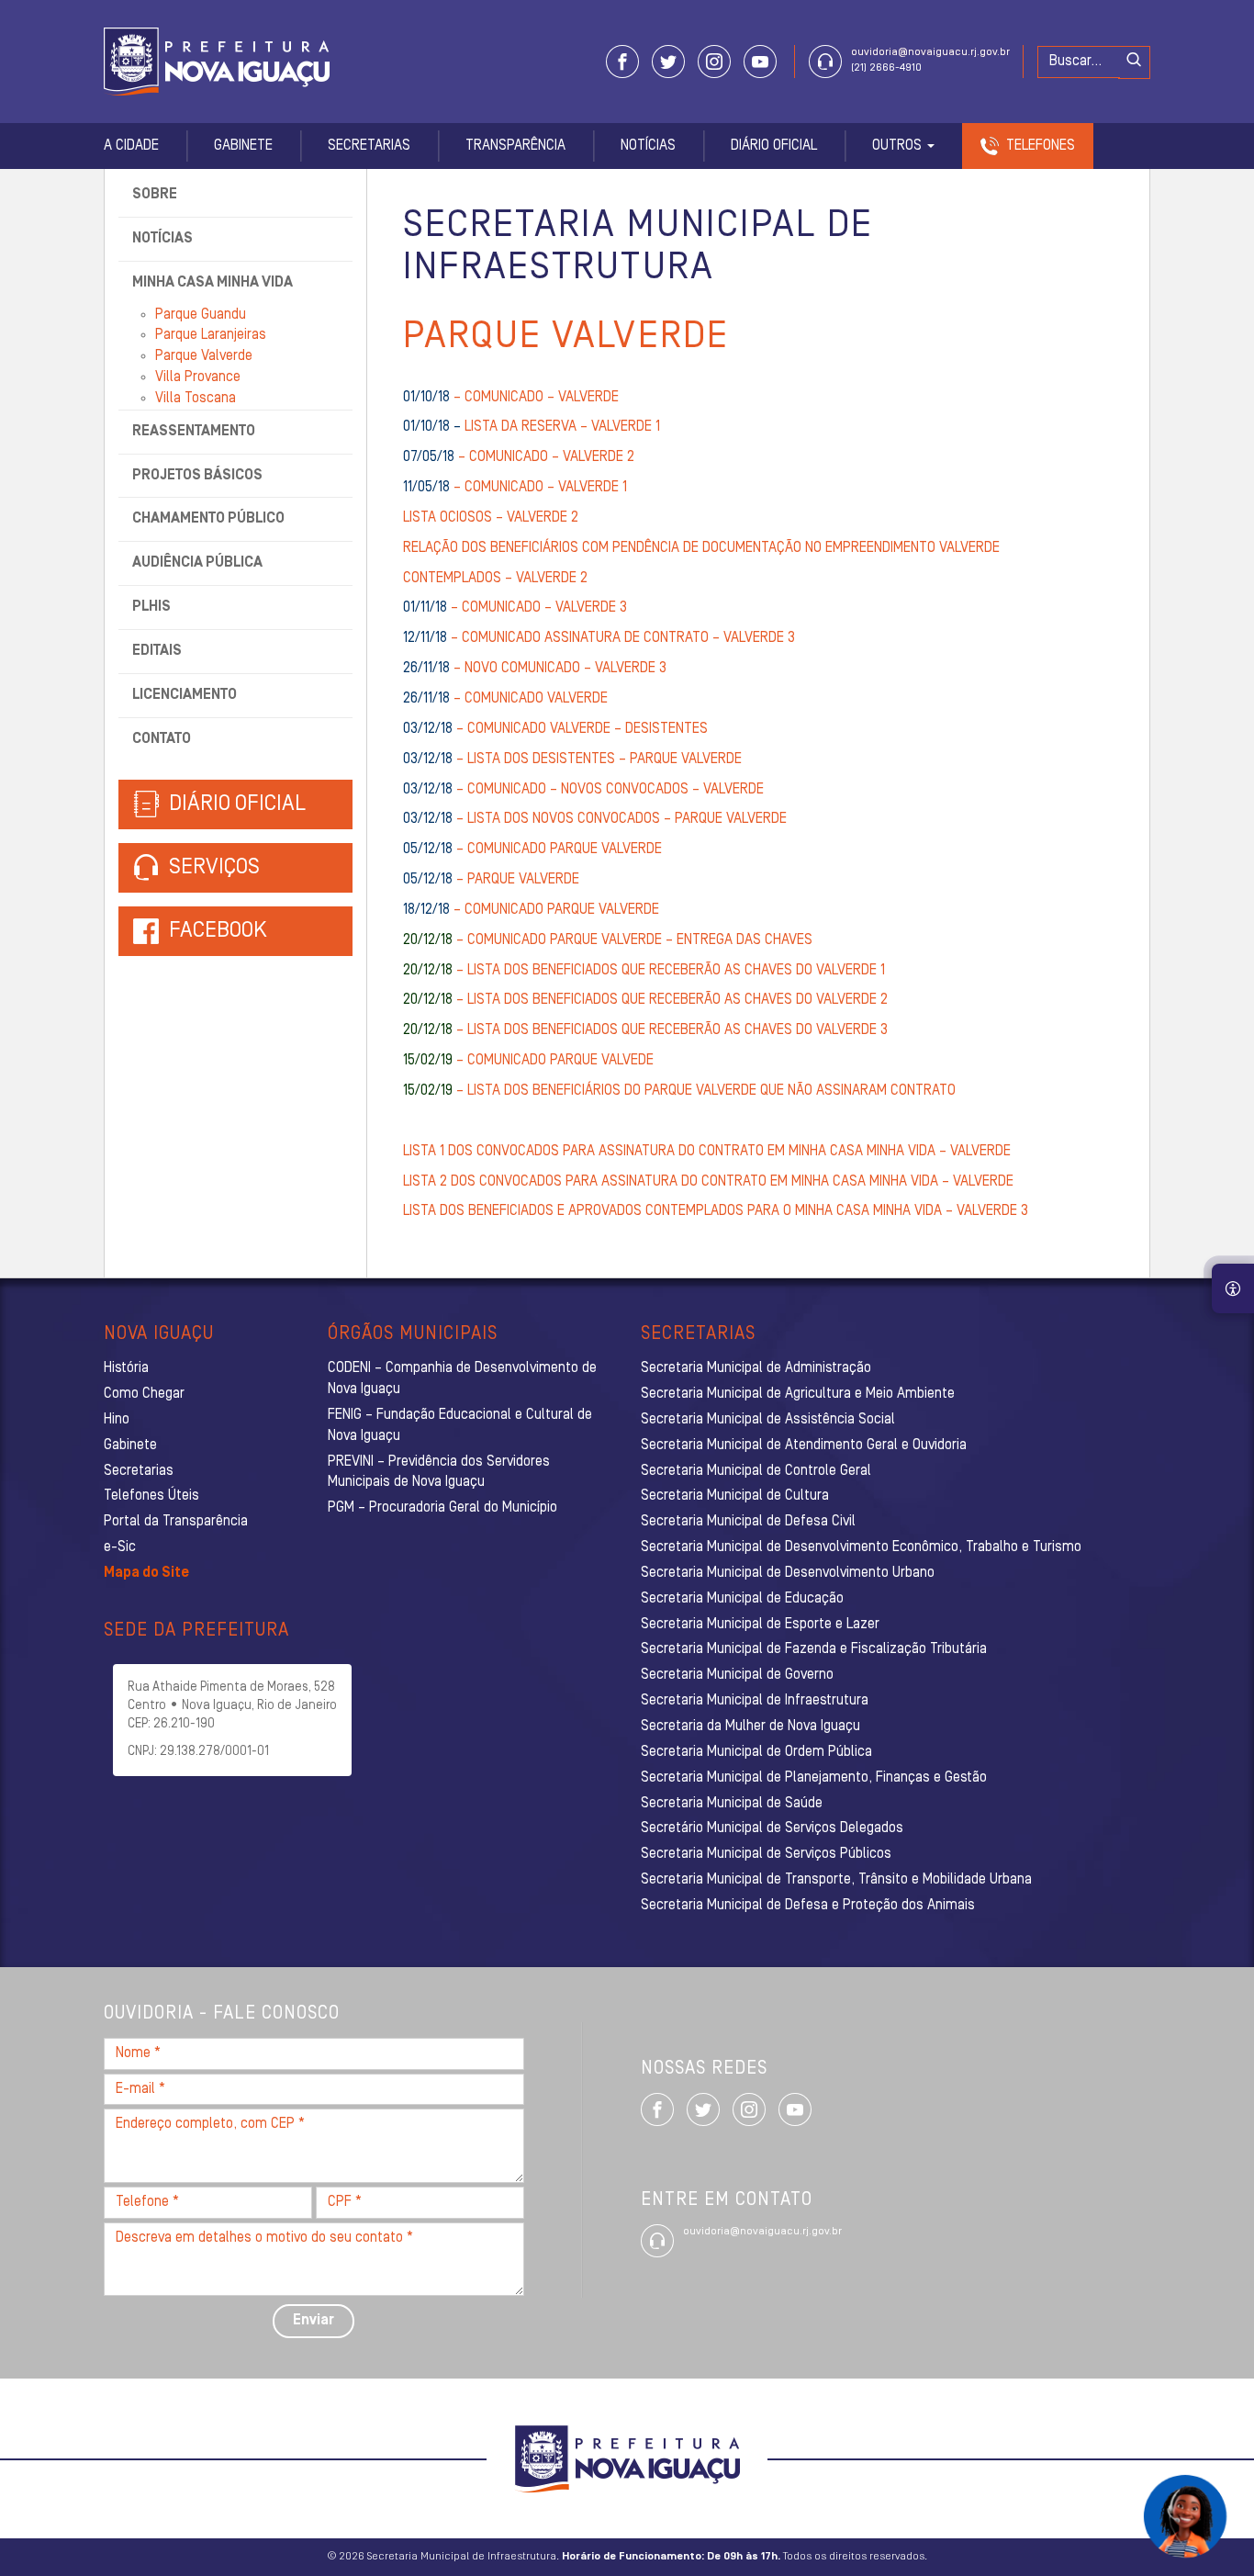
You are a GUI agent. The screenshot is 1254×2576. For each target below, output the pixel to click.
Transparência (515, 146)
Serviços (212, 868)
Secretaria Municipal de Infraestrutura (755, 1701)
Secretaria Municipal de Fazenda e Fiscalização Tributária (814, 1649)
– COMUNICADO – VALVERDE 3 (515, 608)
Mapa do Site (146, 1573)
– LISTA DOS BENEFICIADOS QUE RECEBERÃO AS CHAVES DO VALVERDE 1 (644, 971)
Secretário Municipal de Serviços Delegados (772, 1828)
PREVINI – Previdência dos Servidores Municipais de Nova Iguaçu (439, 1473)
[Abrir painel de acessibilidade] (1233, 1288)
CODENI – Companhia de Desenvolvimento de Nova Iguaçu (462, 1379)
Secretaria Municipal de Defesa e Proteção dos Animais (808, 1906)
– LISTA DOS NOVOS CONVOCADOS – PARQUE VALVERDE (595, 819)
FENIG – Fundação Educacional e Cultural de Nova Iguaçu (460, 1426)
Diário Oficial (774, 146)
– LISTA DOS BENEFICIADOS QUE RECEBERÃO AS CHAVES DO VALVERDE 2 (645, 1000)
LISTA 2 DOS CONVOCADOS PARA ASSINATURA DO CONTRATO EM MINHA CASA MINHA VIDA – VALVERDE (710, 1182)
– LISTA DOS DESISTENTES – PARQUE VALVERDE (572, 759)
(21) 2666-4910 (886, 68)
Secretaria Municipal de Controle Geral (756, 1471)
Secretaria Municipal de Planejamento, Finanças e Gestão (814, 1778)
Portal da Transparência (176, 1522)
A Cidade (131, 146)
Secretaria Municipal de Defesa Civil (748, 1522)
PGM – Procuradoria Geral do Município (442, 1508)
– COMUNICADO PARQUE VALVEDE (528, 1061)
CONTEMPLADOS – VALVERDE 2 (495, 579)
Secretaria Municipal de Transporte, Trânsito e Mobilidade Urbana (836, 1880)
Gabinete (243, 146)
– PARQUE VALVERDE (491, 880)
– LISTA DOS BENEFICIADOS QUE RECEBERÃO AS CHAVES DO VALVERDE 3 (645, 1030)
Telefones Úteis (151, 1496)
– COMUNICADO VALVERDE (505, 699)
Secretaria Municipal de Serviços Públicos (766, 1854)
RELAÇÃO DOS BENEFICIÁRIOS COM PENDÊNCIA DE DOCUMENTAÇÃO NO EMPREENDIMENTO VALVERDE (701, 548)
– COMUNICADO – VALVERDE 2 (519, 457)
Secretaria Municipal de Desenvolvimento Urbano (788, 1573)
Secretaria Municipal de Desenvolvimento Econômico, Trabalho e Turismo (861, 1547)
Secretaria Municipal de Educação (742, 1599)
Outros (899, 146)
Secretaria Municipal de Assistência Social (768, 1420)
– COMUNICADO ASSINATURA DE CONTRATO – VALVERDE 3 (599, 638)
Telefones (1041, 146)
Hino (117, 1420)
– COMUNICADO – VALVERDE (511, 398)
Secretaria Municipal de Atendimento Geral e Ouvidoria (804, 1445)
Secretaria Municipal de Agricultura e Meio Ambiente (798, 1394)
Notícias (648, 146)
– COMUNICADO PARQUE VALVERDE (532, 849)
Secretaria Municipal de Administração (756, 1368)
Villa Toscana (196, 399)
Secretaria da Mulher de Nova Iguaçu (750, 1727)
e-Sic (120, 1547)
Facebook (218, 931)
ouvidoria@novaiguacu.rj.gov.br (930, 52)
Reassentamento (194, 432)
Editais (157, 651)
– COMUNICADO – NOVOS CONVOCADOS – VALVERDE (583, 790)
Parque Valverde (204, 356)
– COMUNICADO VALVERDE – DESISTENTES (555, 729)
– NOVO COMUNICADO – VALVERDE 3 (535, 669)
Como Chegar (144, 1394)
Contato (162, 739)
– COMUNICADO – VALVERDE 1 (515, 488)
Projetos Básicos (197, 476)
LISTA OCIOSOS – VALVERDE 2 (491, 518)
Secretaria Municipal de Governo (737, 1675)
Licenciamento (185, 695)
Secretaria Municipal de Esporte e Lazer (760, 1625)
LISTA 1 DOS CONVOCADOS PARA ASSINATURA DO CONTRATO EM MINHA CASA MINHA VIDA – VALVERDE (709, 1152)
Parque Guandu (201, 315)
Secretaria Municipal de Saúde (732, 1804)
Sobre (155, 195)
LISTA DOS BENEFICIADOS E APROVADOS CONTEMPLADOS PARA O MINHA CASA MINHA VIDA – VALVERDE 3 (716, 1211)
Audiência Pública (197, 563)
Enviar (313, 2321)
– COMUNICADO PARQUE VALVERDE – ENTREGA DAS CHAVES (608, 940)
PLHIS (151, 607)
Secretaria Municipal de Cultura (735, 1496)
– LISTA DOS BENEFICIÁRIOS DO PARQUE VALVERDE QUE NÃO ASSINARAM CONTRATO (679, 1091)
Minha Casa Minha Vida (213, 283)
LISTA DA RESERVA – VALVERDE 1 (532, 427)
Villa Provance (198, 377)
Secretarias (369, 146)
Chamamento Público (208, 519)
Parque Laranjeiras (211, 335)
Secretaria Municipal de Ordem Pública (756, 1752)
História (126, 1368)
